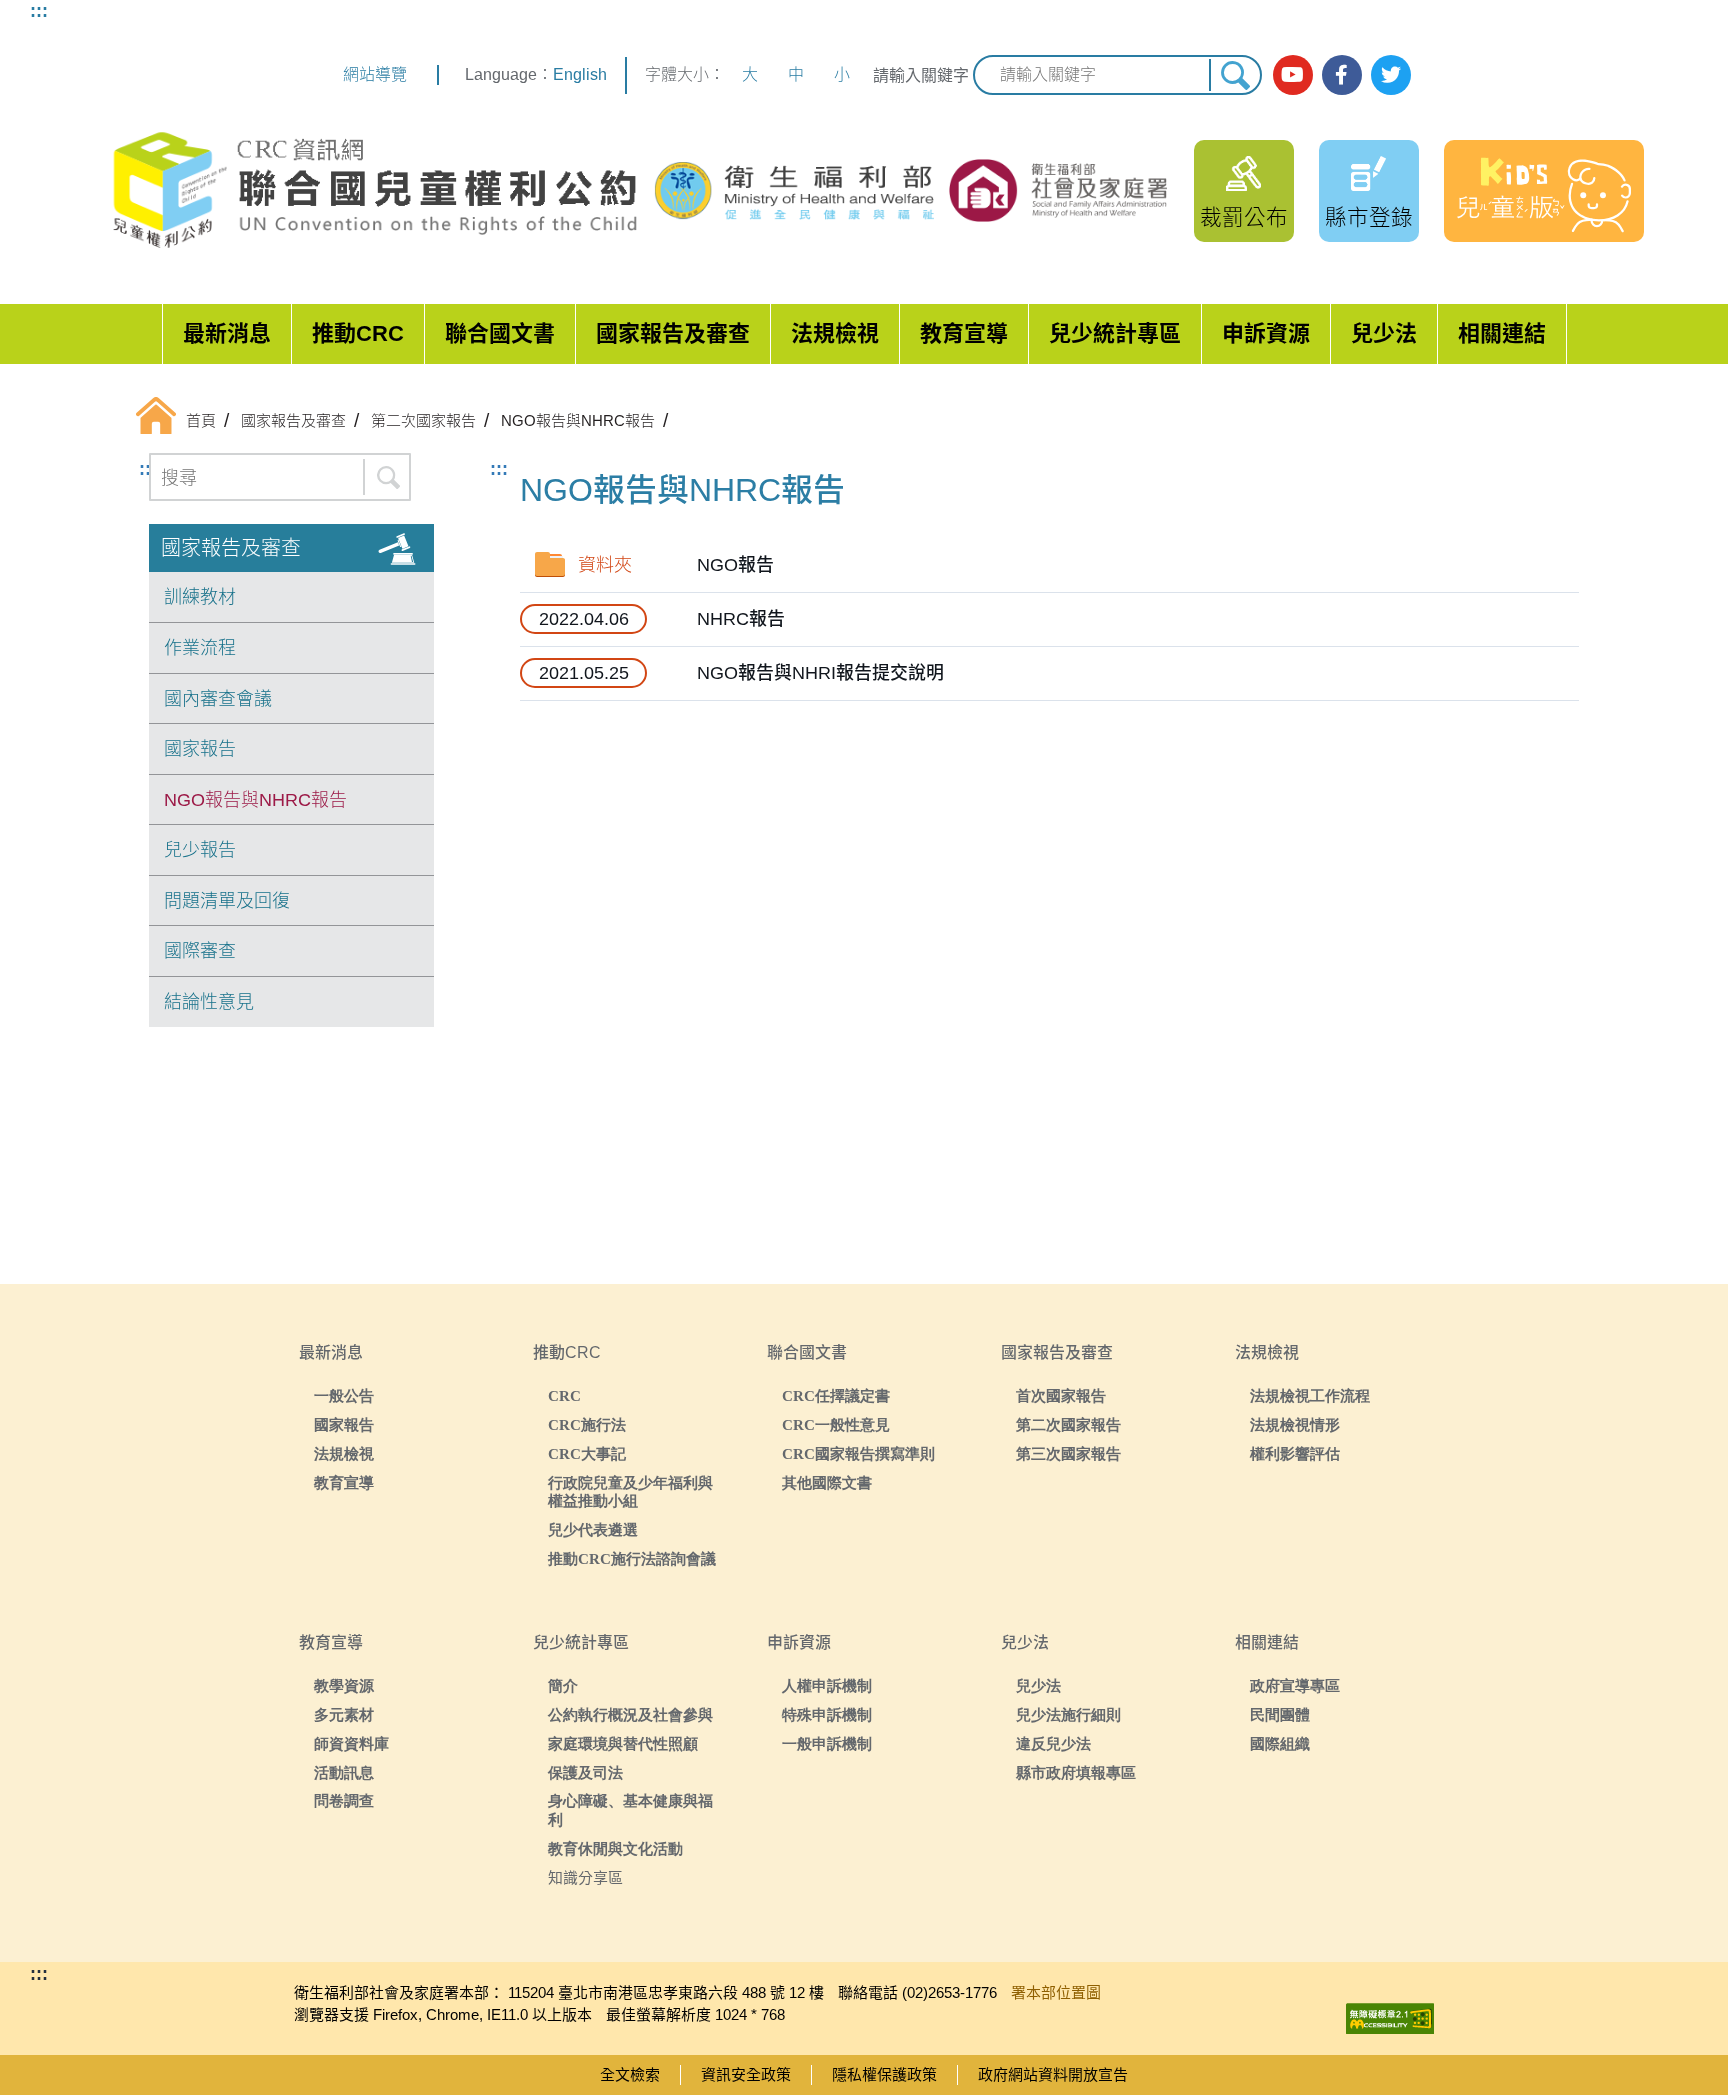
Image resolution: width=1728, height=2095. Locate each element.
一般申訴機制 (827, 1743)
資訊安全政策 (746, 2074)
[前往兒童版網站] (1544, 191)
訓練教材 (200, 597)
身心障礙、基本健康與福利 (630, 1810)
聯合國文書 (500, 333)
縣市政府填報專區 (1076, 1772)
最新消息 (227, 333)
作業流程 (200, 648)
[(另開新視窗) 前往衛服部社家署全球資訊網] (1060, 190)
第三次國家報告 (1068, 1453)
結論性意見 (209, 1002)
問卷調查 (344, 1800)
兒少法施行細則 (1068, 1714)
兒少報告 (200, 850)
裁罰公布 (1244, 217)
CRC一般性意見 (836, 1424)
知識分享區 (585, 1877)
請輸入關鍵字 (921, 75)
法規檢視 (835, 333)
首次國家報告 (1061, 1395)
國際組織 (1280, 1743)
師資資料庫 (351, 1743)
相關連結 (1502, 333)
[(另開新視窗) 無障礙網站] (1390, 2013)
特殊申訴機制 (827, 1714)
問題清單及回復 (227, 901)
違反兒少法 (1053, 1743)
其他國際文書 (827, 1482)
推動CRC (358, 333)
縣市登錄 (1369, 217)
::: (39, 11)
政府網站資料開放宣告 (1053, 2074)
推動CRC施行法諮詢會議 (632, 1558)
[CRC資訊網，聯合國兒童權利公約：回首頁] (374, 190)
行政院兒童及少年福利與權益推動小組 (630, 1492)
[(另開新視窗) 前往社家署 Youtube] (1293, 75)
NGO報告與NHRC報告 (255, 800)
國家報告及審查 (673, 333)
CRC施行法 (587, 1424)
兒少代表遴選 (593, 1529)
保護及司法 (585, 1772)
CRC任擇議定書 (836, 1395)
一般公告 (344, 1395)
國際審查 (200, 951)
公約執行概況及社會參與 (630, 1714)
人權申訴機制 (827, 1685)
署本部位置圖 (1056, 1992)
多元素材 (344, 1714)
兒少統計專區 (1115, 333)
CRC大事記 (587, 1453)
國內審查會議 (218, 699)
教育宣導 (964, 333)
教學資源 (344, 1685)
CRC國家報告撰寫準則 (858, 1453)
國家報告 (200, 749)
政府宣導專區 (1295, 1685)
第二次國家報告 (1068, 1424)
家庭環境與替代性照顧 (623, 1743)
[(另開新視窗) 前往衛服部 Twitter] (1391, 75)
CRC (564, 1395)
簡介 (563, 1685)
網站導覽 (375, 74)
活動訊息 (344, 1772)
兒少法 (1384, 333)
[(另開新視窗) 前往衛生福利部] (796, 191)
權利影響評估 (1295, 1453)
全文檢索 (630, 2074)
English (580, 74)
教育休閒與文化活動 (615, 1848)
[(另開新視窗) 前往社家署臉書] (1342, 75)
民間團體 (1280, 1714)
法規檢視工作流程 (1310, 1395)
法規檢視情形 (1295, 1424)
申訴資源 (1266, 333)
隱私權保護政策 (884, 2074)
